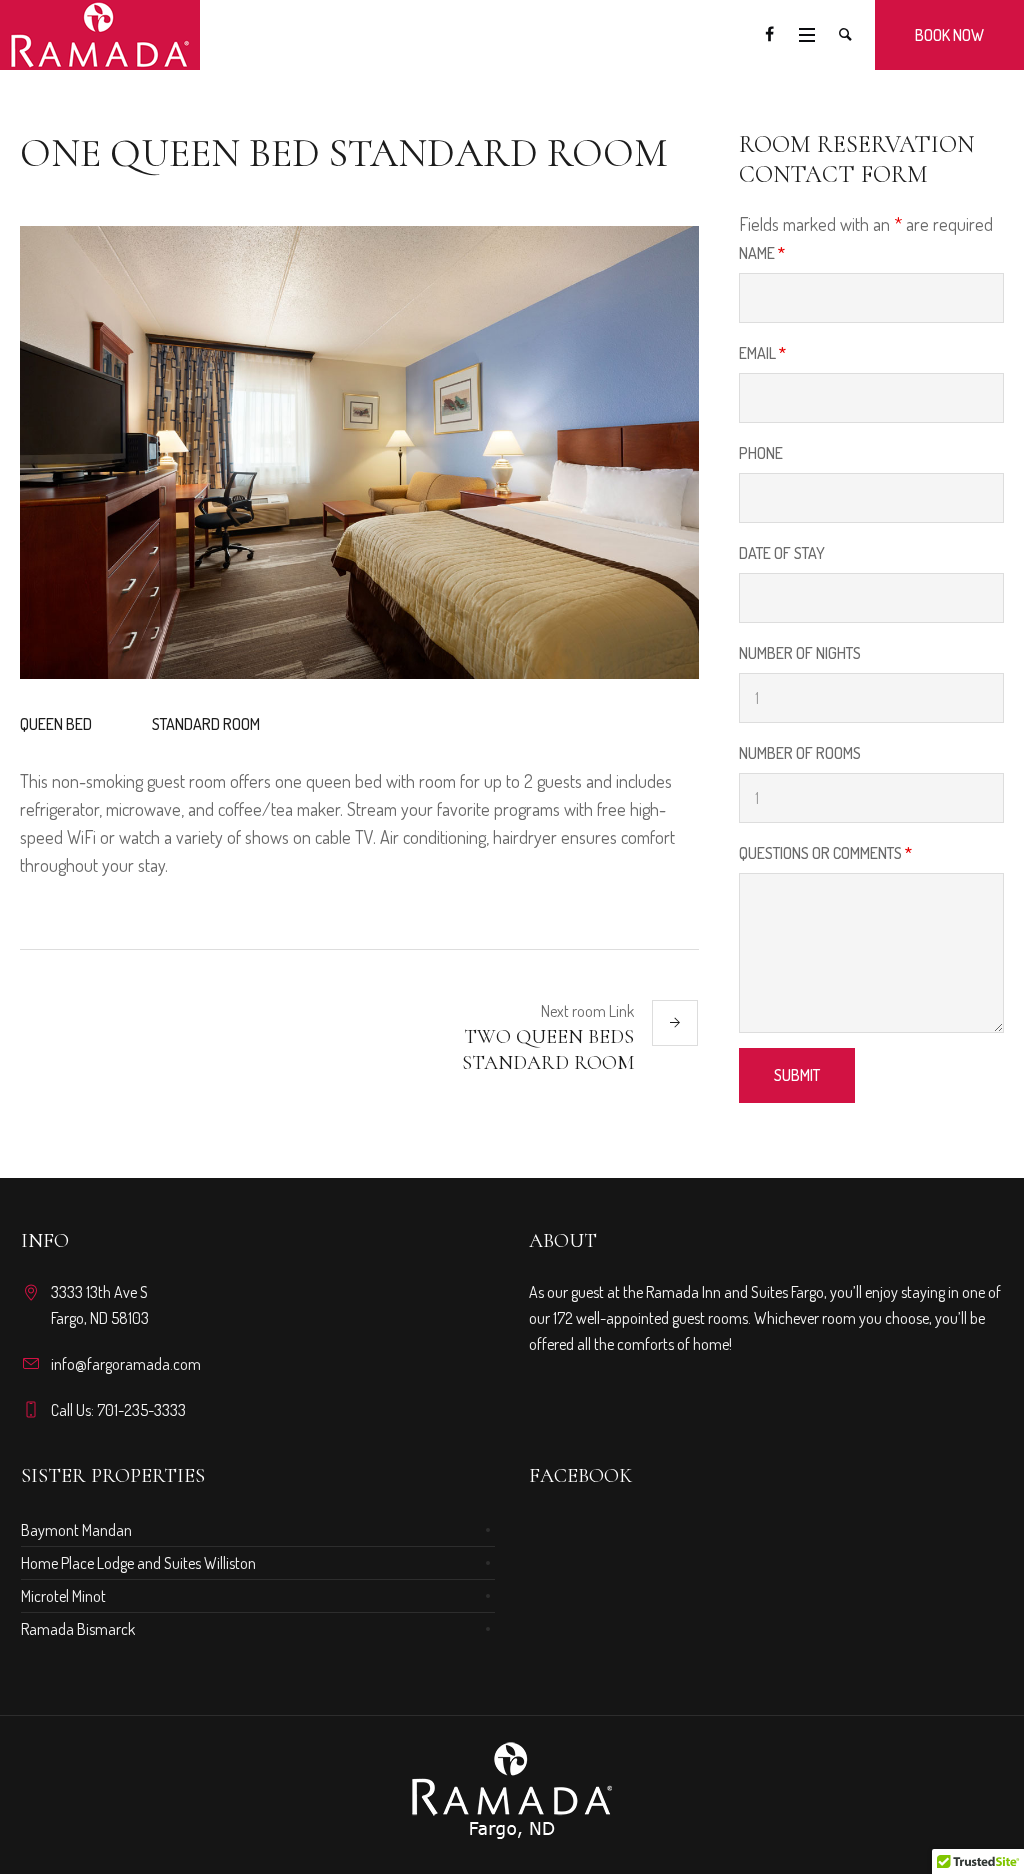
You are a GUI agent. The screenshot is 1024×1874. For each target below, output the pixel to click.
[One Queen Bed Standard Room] (359, 452)
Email (762, 353)
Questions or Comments (825, 853)
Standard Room (206, 724)
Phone (761, 453)
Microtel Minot (63, 1596)
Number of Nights (800, 653)
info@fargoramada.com (126, 1364)
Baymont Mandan (76, 1530)
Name (762, 253)
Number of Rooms (800, 753)
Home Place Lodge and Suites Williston (138, 1563)
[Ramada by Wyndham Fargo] (512, 1791)
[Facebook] (769, 34)
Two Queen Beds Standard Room (548, 1050)
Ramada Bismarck (78, 1629)
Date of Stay (782, 553)
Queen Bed (56, 724)
